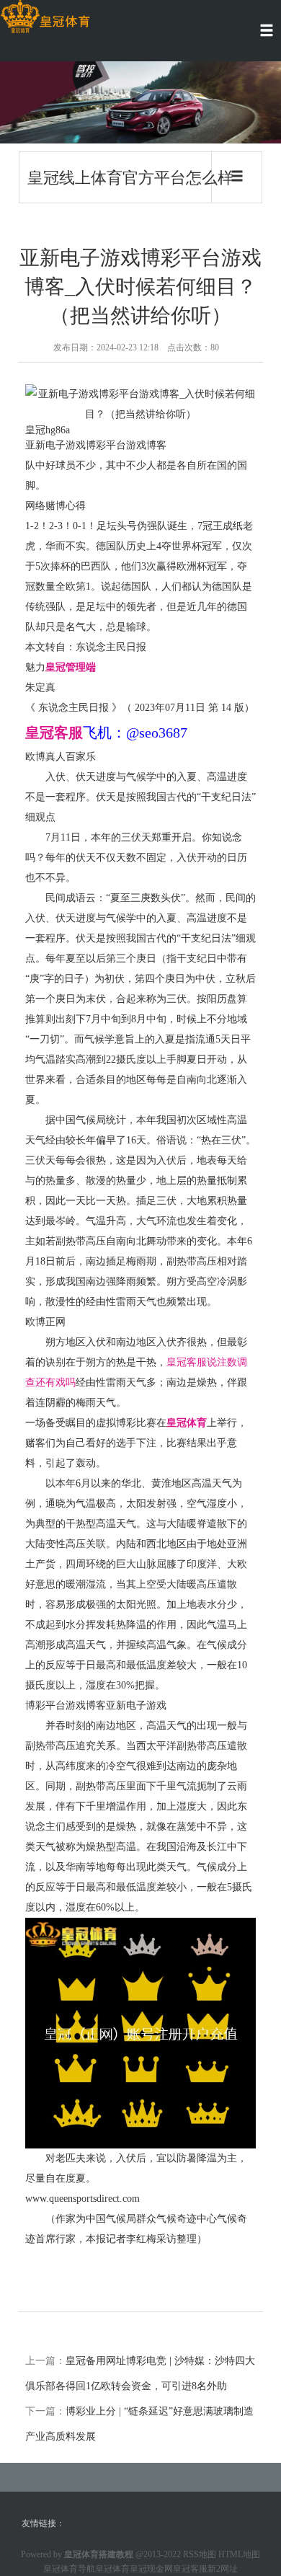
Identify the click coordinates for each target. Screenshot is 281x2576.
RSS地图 (200, 2554)
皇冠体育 (112, 2569)
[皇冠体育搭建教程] (45, 17)
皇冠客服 (190, 2569)
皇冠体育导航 (69, 2569)
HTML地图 (239, 2554)
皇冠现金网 (151, 2569)
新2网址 (223, 2569)
